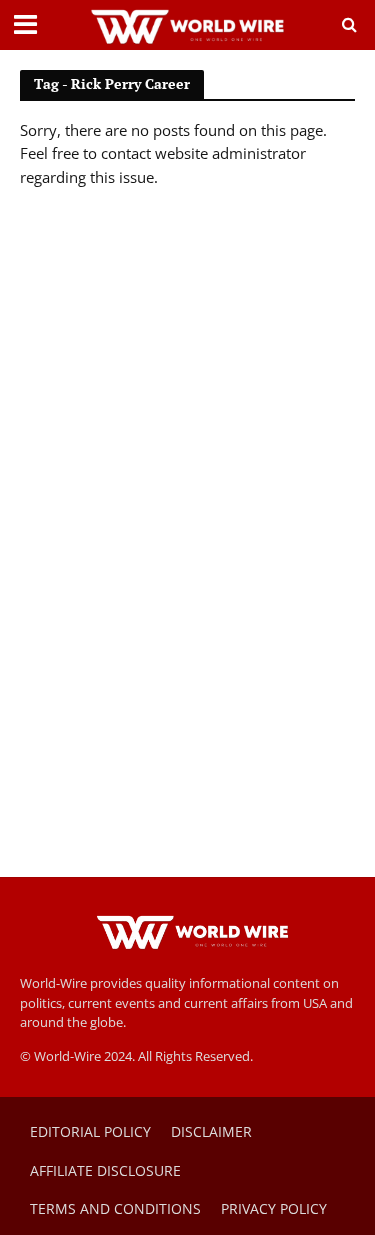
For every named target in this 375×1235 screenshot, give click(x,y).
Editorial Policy (90, 1131)
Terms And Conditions (115, 1208)
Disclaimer (211, 1131)
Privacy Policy (274, 1208)
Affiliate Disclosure (105, 1170)
